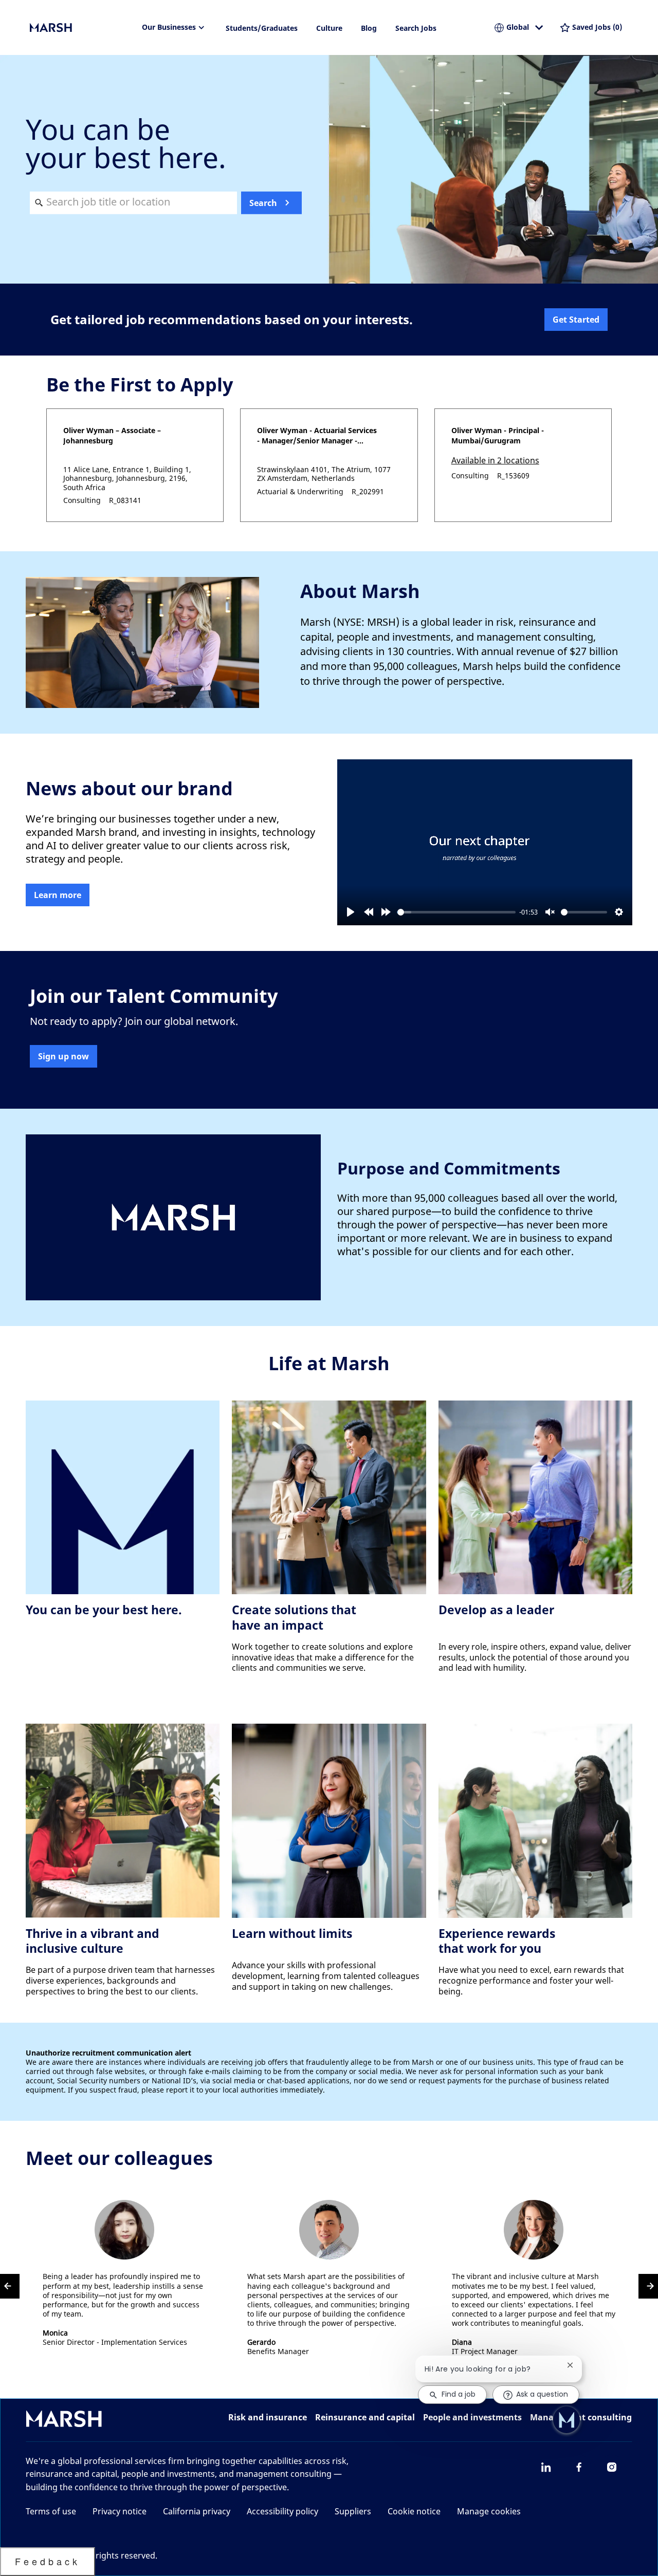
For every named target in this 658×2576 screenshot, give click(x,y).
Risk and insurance (268, 2417)
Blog (369, 28)
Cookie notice (414, 2511)
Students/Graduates (262, 28)
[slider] (456, 912)
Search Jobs (416, 28)
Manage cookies (489, 2511)
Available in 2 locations (495, 461)
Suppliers (353, 2511)
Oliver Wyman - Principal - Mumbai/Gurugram (498, 435)
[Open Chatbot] (566, 2420)
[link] (58, 895)
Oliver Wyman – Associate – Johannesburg (112, 435)
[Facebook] (579, 2467)
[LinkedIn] (546, 2467)
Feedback (48, 2561)
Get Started (576, 320)
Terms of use (51, 2511)
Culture (329, 28)
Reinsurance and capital (365, 2417)
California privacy (197, 2511)
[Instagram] (612, 2467)
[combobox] (133, 202)
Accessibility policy (282, 2511)
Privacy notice (120, 2511)
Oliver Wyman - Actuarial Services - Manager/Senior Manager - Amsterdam (317, 436)
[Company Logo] (81, 28)
